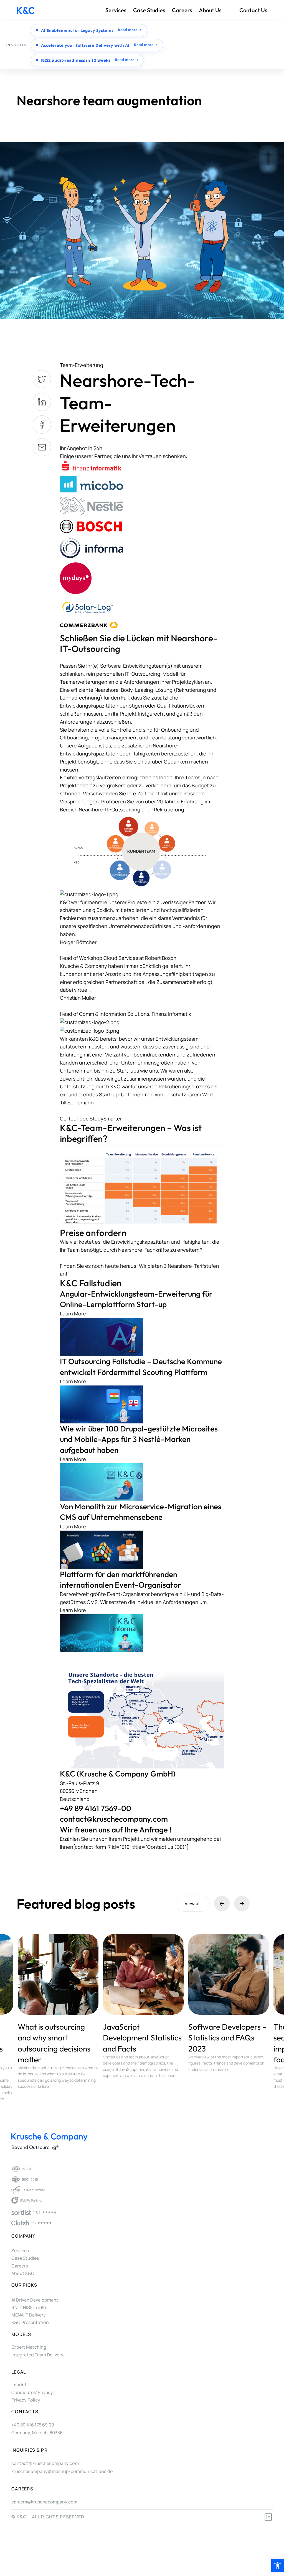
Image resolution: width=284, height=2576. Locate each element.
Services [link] (116, 10)
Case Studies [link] (149, 10)
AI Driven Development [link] (35, 2300)
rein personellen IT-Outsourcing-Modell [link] (132, 674)
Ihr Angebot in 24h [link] (81, 448)
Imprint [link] (19, 2385)
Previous (222, 1904)
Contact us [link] (253, 10)
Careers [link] (182, 10)
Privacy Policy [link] (26, 2400)
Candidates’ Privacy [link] (32, 2392)
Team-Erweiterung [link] (82, 365)
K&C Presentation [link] (30, 2322)
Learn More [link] (73, 1313)
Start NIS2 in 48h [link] (29, 2307)
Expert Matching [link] (29, 2347)
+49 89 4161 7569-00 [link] (96, 1808)
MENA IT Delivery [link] (29, 2315)
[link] (278, 2565)
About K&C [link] (23, 2273)
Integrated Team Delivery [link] (37, 2355)
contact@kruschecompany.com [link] (114, 1819)
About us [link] (210, 10)
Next (242, 1904)
